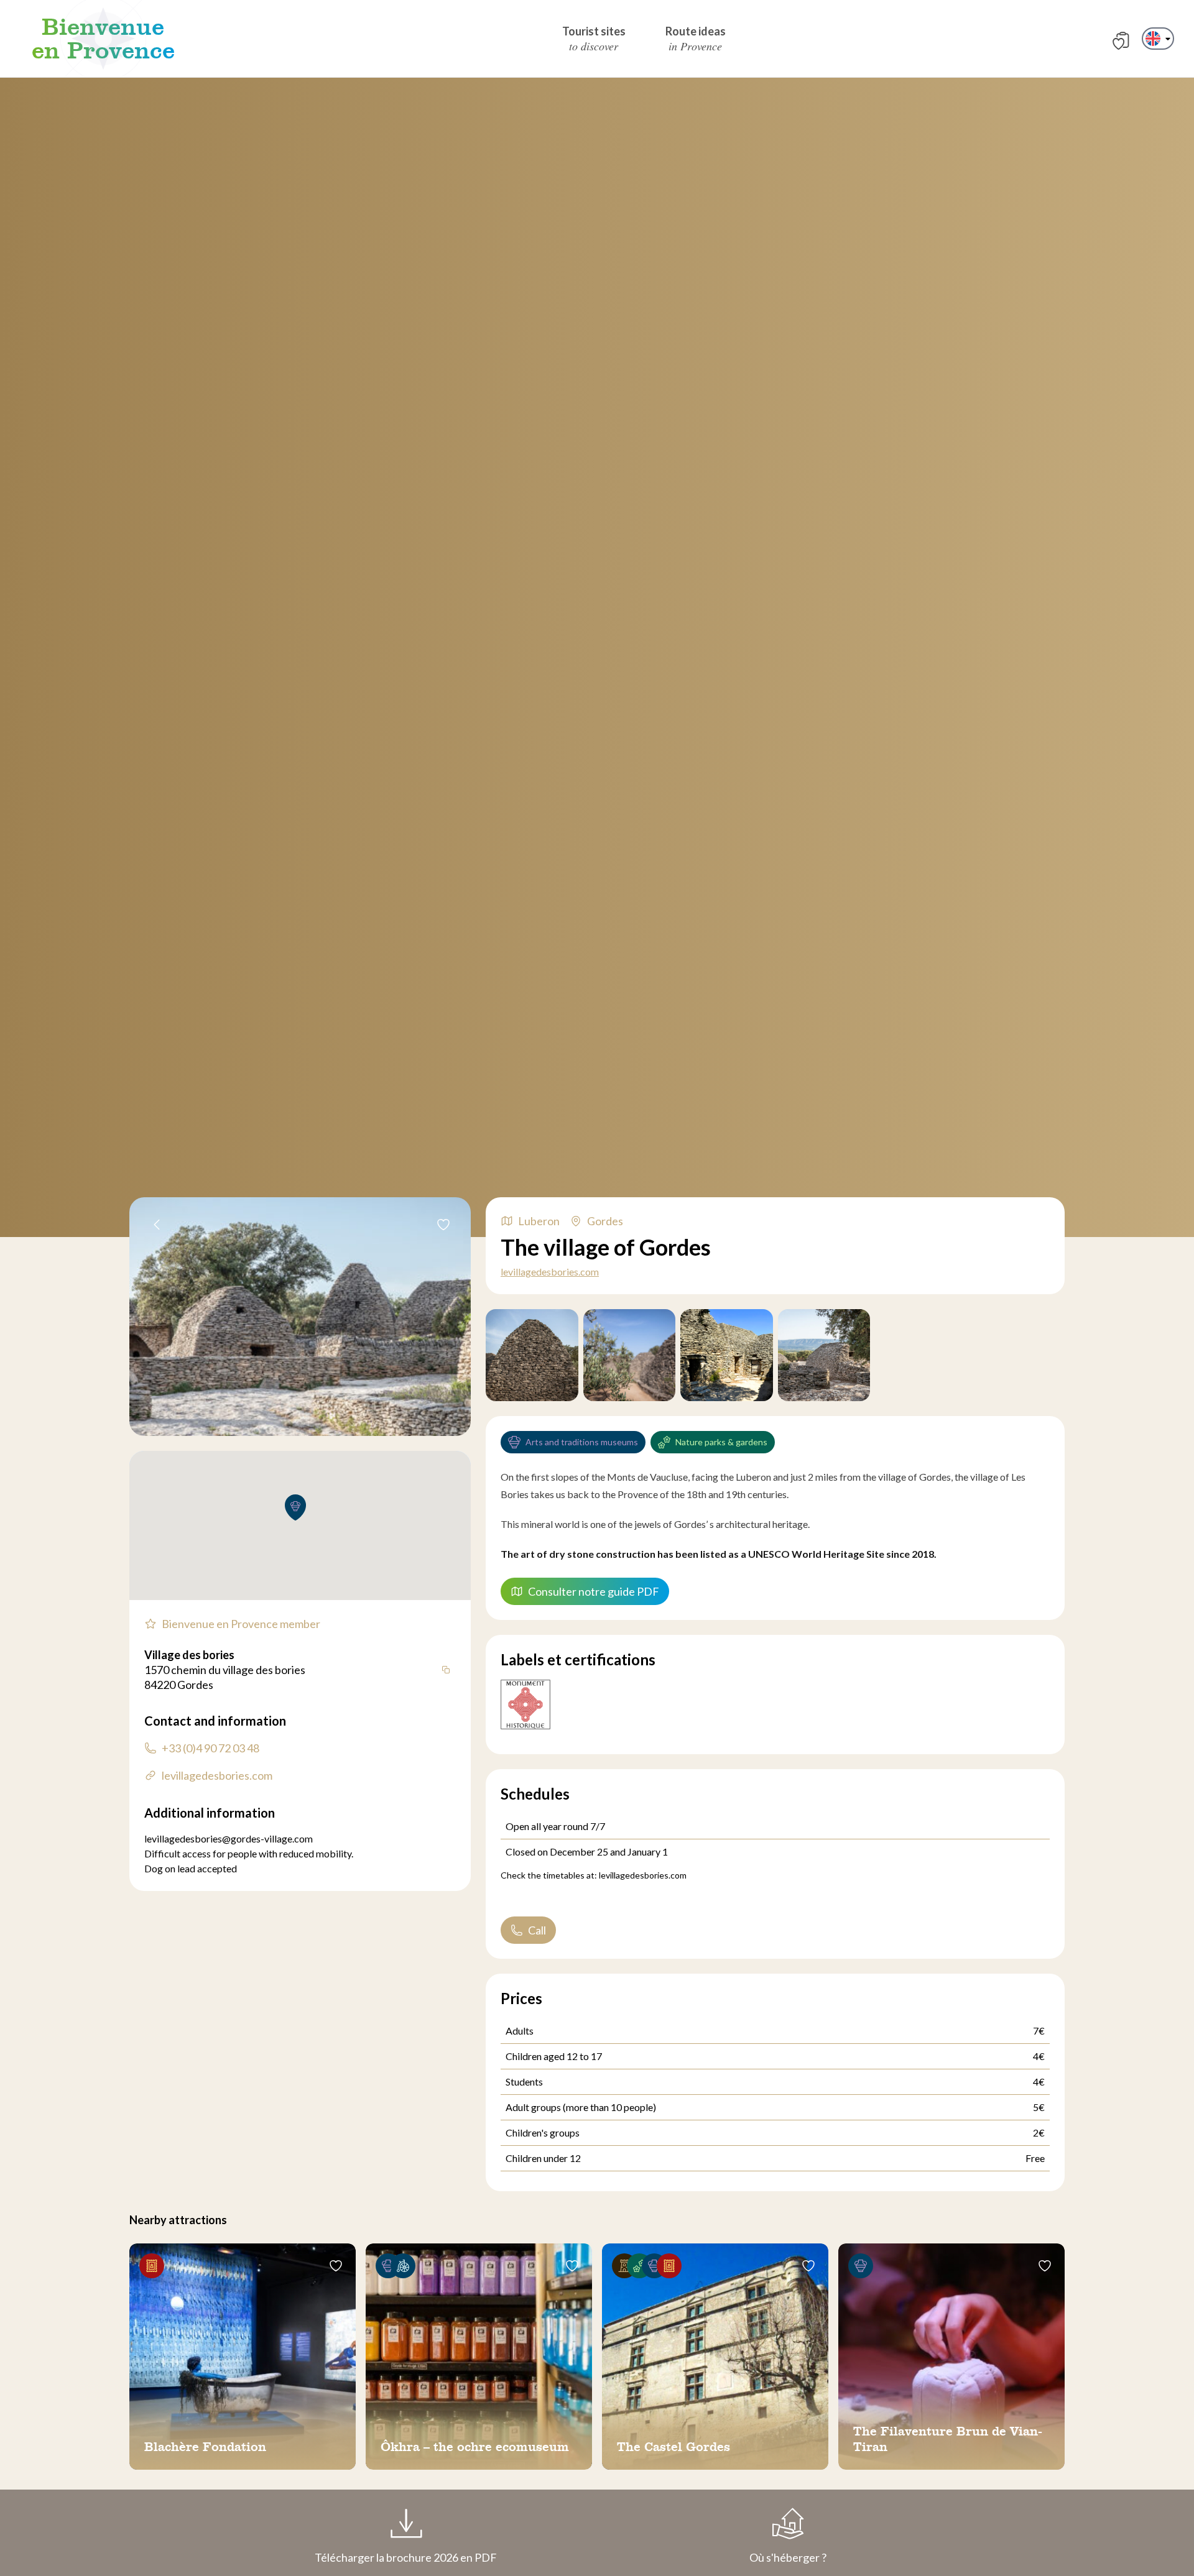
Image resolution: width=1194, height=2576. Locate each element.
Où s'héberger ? (788, 2557)
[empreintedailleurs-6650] (630, 1355)
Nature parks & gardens (721, 1442)
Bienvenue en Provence (103, 39)
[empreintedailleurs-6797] (824, 1355)
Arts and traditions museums (582, 1442)
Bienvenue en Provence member (241, 1624)
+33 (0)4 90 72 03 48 (211, 1748)
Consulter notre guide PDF (594, 1591)
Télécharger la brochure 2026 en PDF (406, 2557)
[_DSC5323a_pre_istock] (727, 1355)
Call (537, 1930)
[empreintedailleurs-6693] (532, 1355)
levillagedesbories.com (550, 1272)
